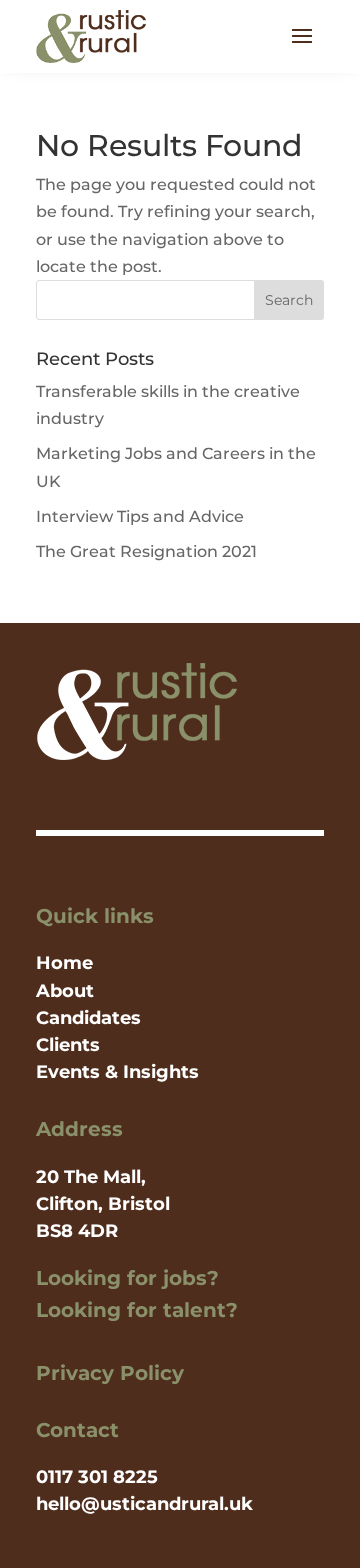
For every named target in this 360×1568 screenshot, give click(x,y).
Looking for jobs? (127, 1278)
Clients (68, 1045)
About (65, 991)
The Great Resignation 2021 (146, 551)
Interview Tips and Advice (140, 516)
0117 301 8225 (97, 1477)
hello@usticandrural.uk (144, 1504)
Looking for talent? (137, 1310)
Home (64, 963)
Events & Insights (117, 1072)
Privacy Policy (110, 1373)
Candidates (88, 1018)
